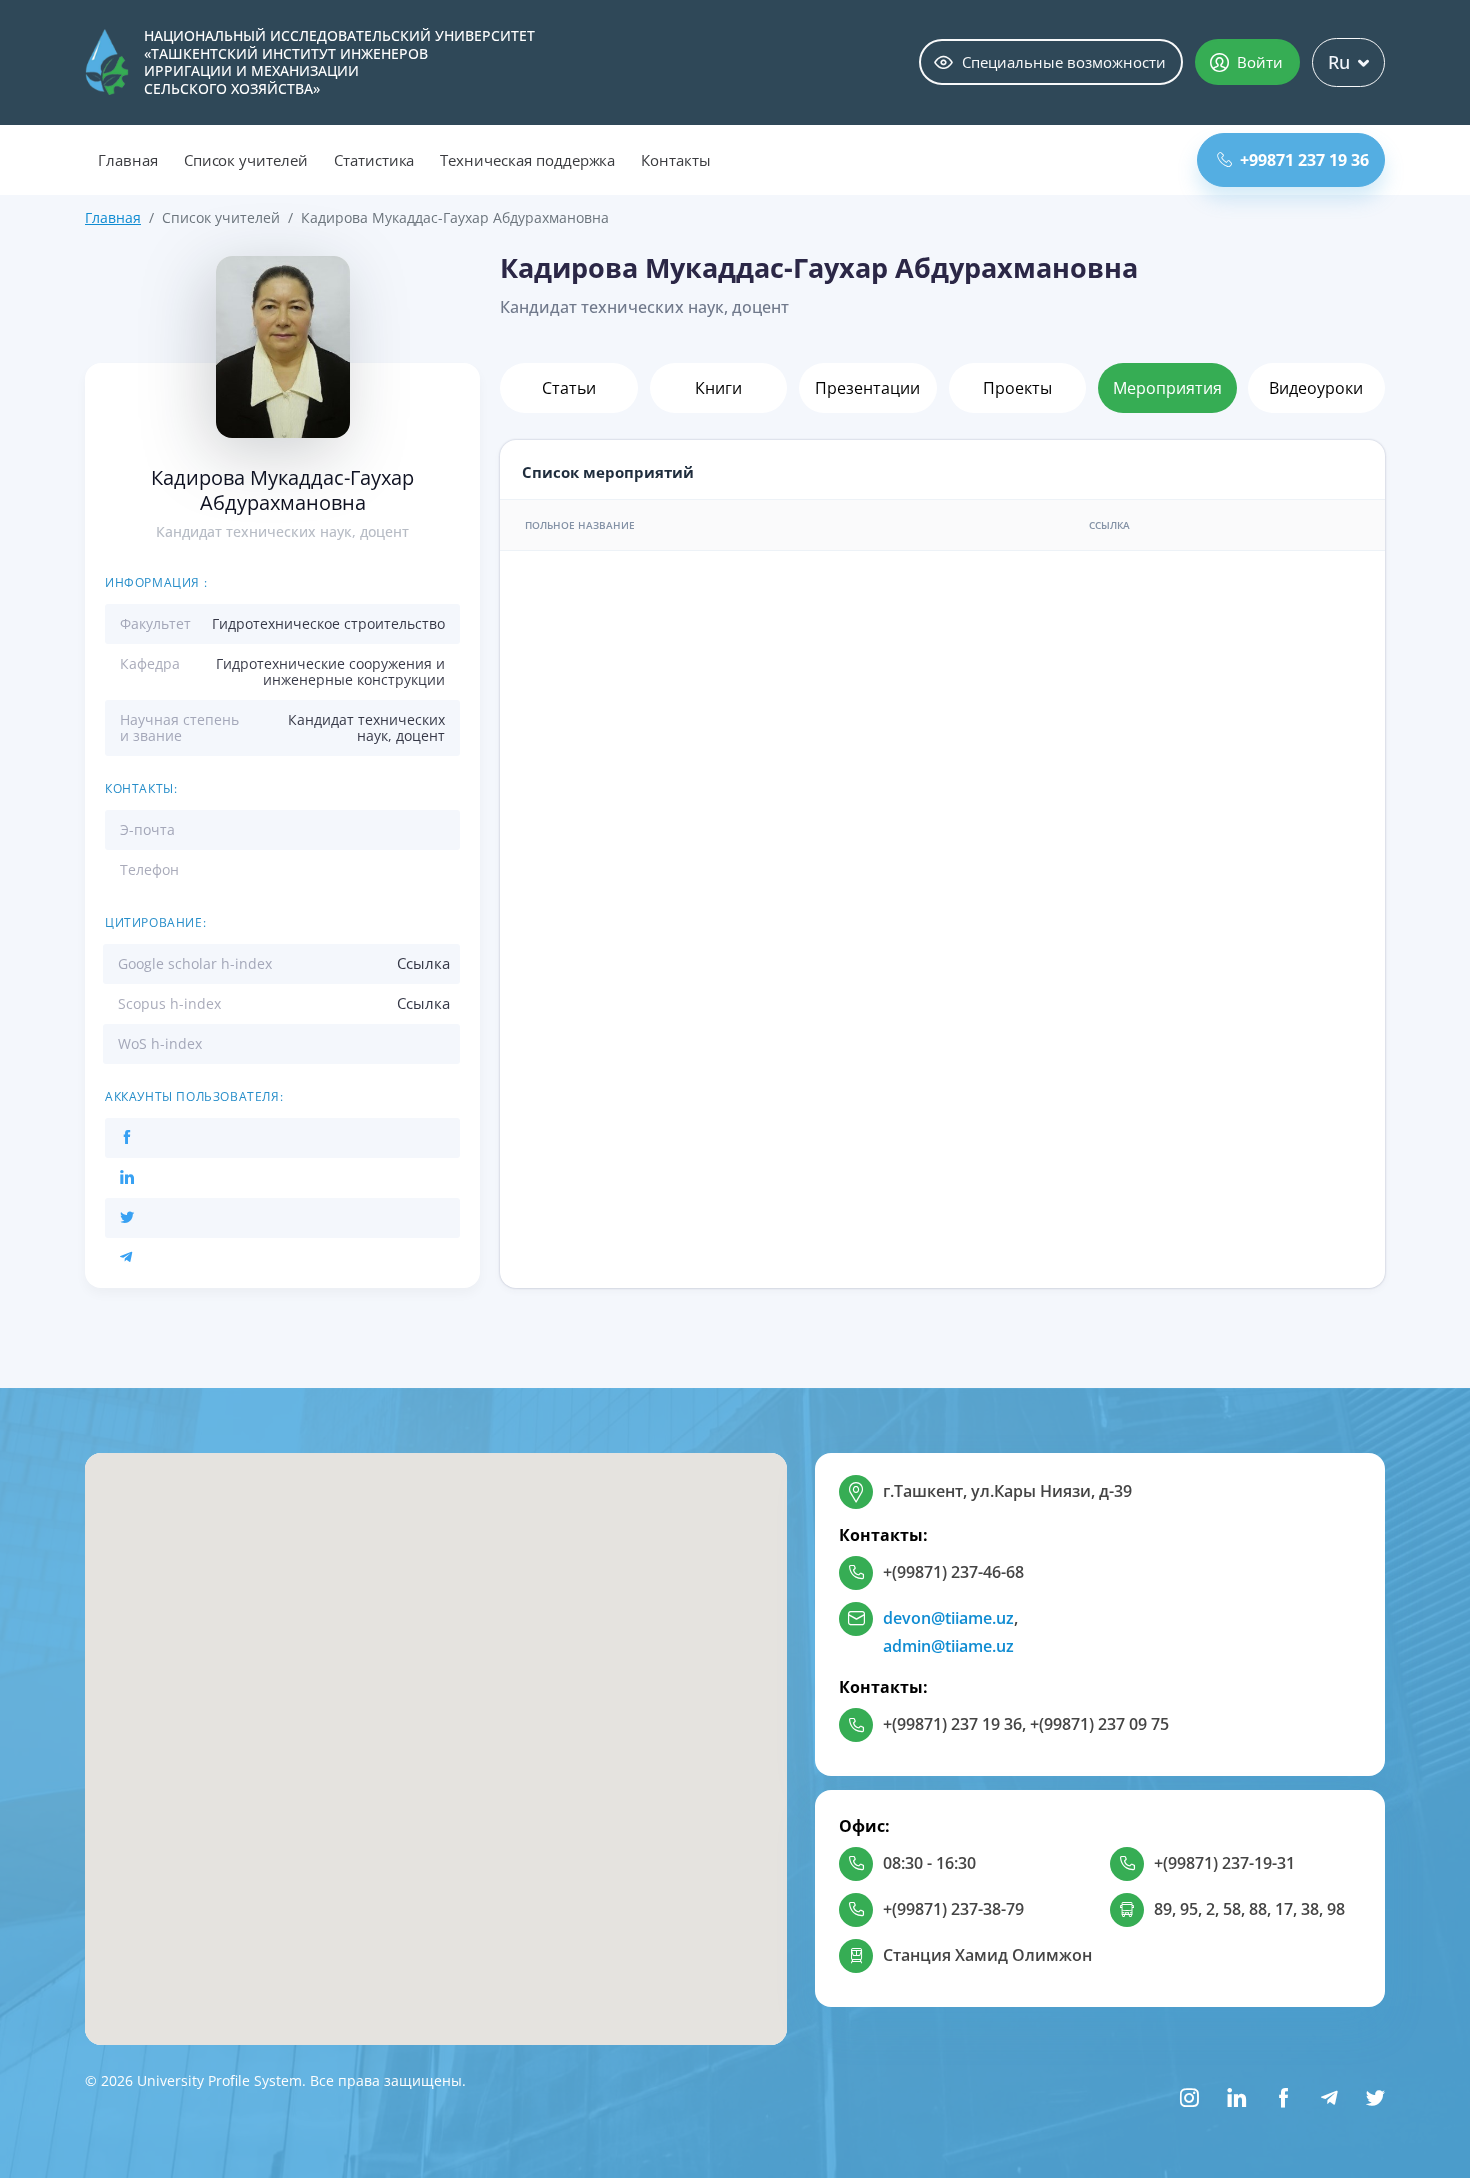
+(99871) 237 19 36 (952, 1724)
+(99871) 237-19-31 (1224, 1863)
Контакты (676, 160)
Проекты (1017, 388)
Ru (1339, 62)
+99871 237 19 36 (1304, 160)
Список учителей (246, 160)
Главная (128, 160)
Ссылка (423, 963)
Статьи (569, 388)
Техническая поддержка (527, 160)
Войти (1260, 62)
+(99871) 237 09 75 (1099, 1724)
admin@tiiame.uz (948, 1646)
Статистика (374, 160)
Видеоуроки (1316, 388)
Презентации (867, 388)
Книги (718, 388)
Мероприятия (1167, 388)
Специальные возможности (1064, 62)
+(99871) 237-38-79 (953, 1909)
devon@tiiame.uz (948, 1618)
